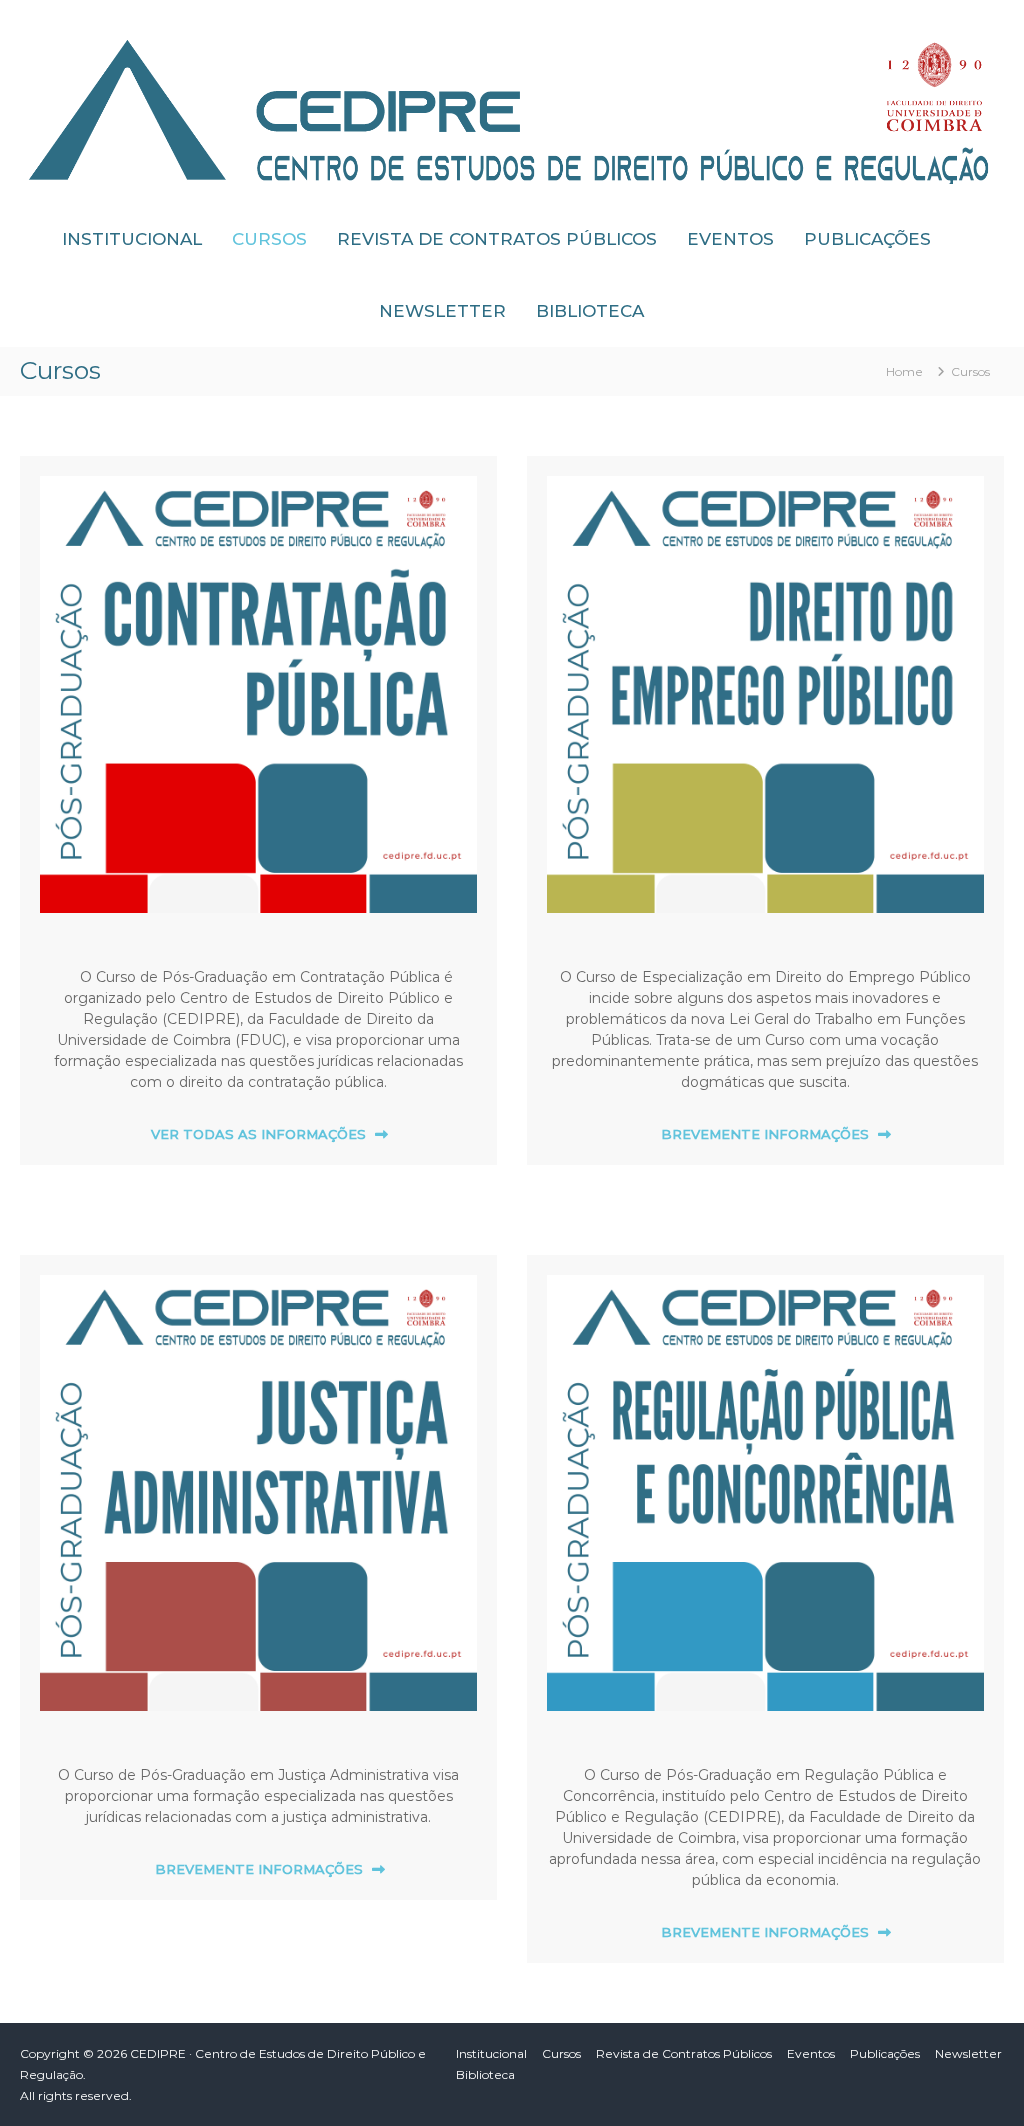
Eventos (730, 239)
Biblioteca (590, 311)
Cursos (269, 239)
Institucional (132, 239)
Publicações (867, 239)
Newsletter (442, 311)
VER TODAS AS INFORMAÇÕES (258, 1134)
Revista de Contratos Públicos (497, 239)
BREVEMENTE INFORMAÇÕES (765, 1134)
